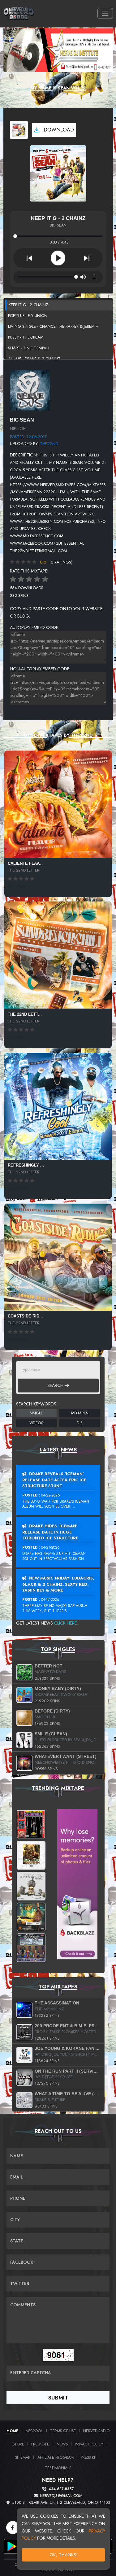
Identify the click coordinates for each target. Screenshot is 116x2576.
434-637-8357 (61, 2489)
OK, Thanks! (64, 2555)
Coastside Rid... (25, 1316)
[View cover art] (19, 130)
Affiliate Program (56, 2457)
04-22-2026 (51, 1495)
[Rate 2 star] (21, 579)
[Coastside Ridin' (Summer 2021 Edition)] (58, 1257)
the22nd (49, 444)
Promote (40, 2444)
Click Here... (67, 1623)
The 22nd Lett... (25, 1014)
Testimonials (58, 2468)
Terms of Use (63, 2431)
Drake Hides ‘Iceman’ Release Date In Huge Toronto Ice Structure (50, 1532)
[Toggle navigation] (105, 13)
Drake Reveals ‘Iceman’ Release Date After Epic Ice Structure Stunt (54, 1480)
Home (13, 2431)
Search (56, 1385)
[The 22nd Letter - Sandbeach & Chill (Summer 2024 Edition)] (58, 955)
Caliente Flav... (25, 863)
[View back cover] (30, 390)
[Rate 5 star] (45, 579)
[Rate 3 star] (29, 579)
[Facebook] (13, 2528)
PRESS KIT (89, 2457)
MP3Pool (34, 2431)
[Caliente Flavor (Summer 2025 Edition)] (58, 804)
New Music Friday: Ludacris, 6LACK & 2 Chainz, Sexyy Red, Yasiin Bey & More (58, 1584)
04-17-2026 (50, 1600)
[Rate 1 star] (13, 579)
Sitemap (23, 2457)
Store (18, 2444)
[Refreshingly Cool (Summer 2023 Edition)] (58, 1106)
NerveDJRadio (96, 2431)
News (62, 2444)
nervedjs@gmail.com (61, 2496)
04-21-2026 (50, 1547)
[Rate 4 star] (37, 579)
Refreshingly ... (26, 1165)
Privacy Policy (89, 2444)
